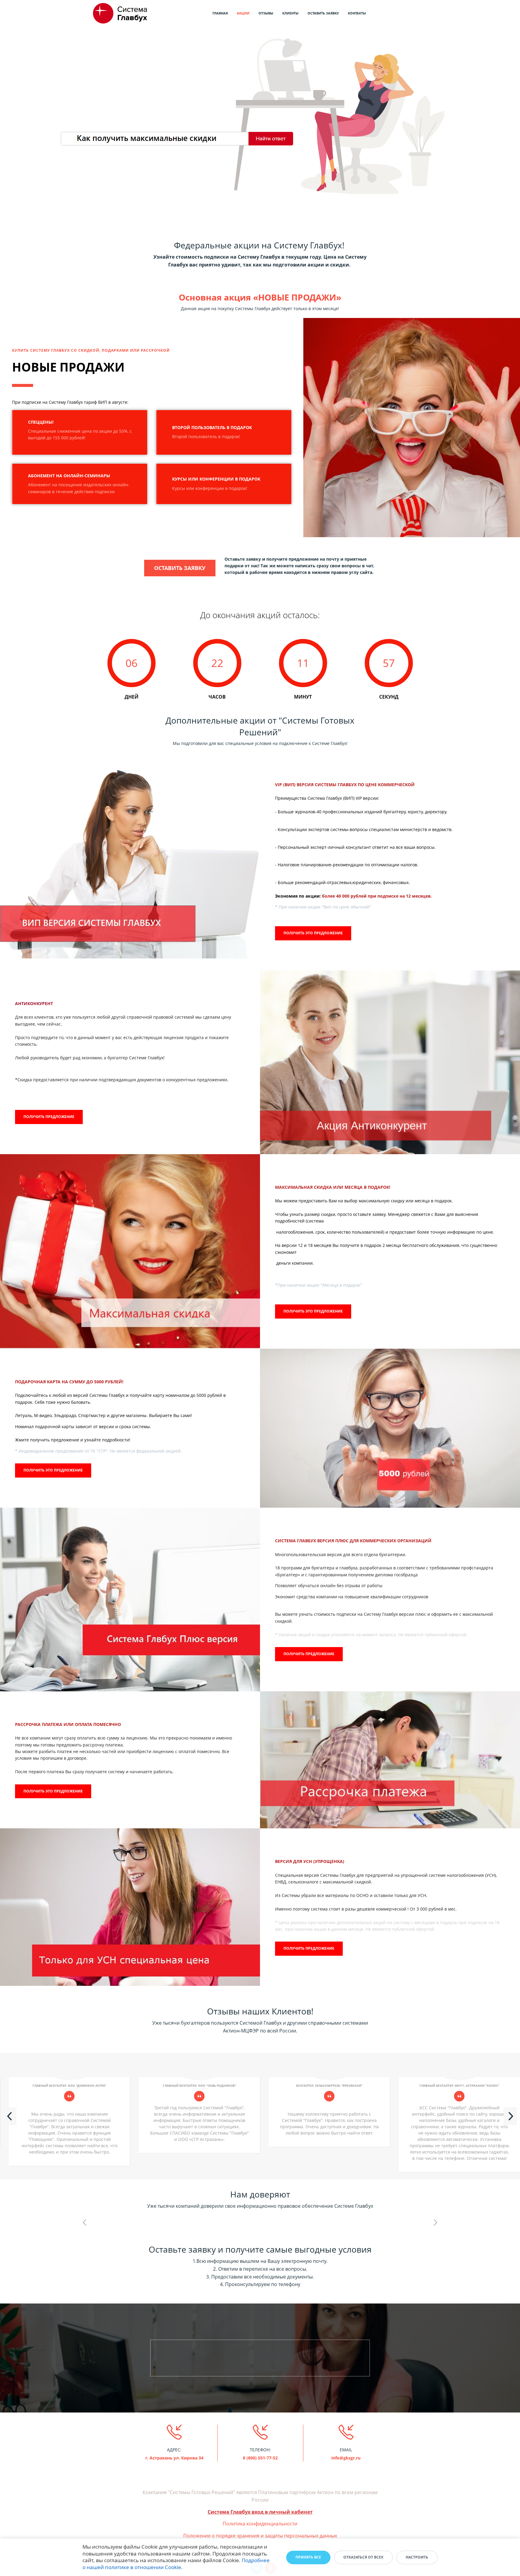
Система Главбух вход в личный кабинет (260, 2512)
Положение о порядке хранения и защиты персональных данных (260, 2536)
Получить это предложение (313, 933)
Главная (220, 13)
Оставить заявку (323, 13)
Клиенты (290, 13)
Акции (243, 13)
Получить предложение (49, 1117)
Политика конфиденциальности (260, 2524)
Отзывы (266, 13)
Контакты (357, 13)
